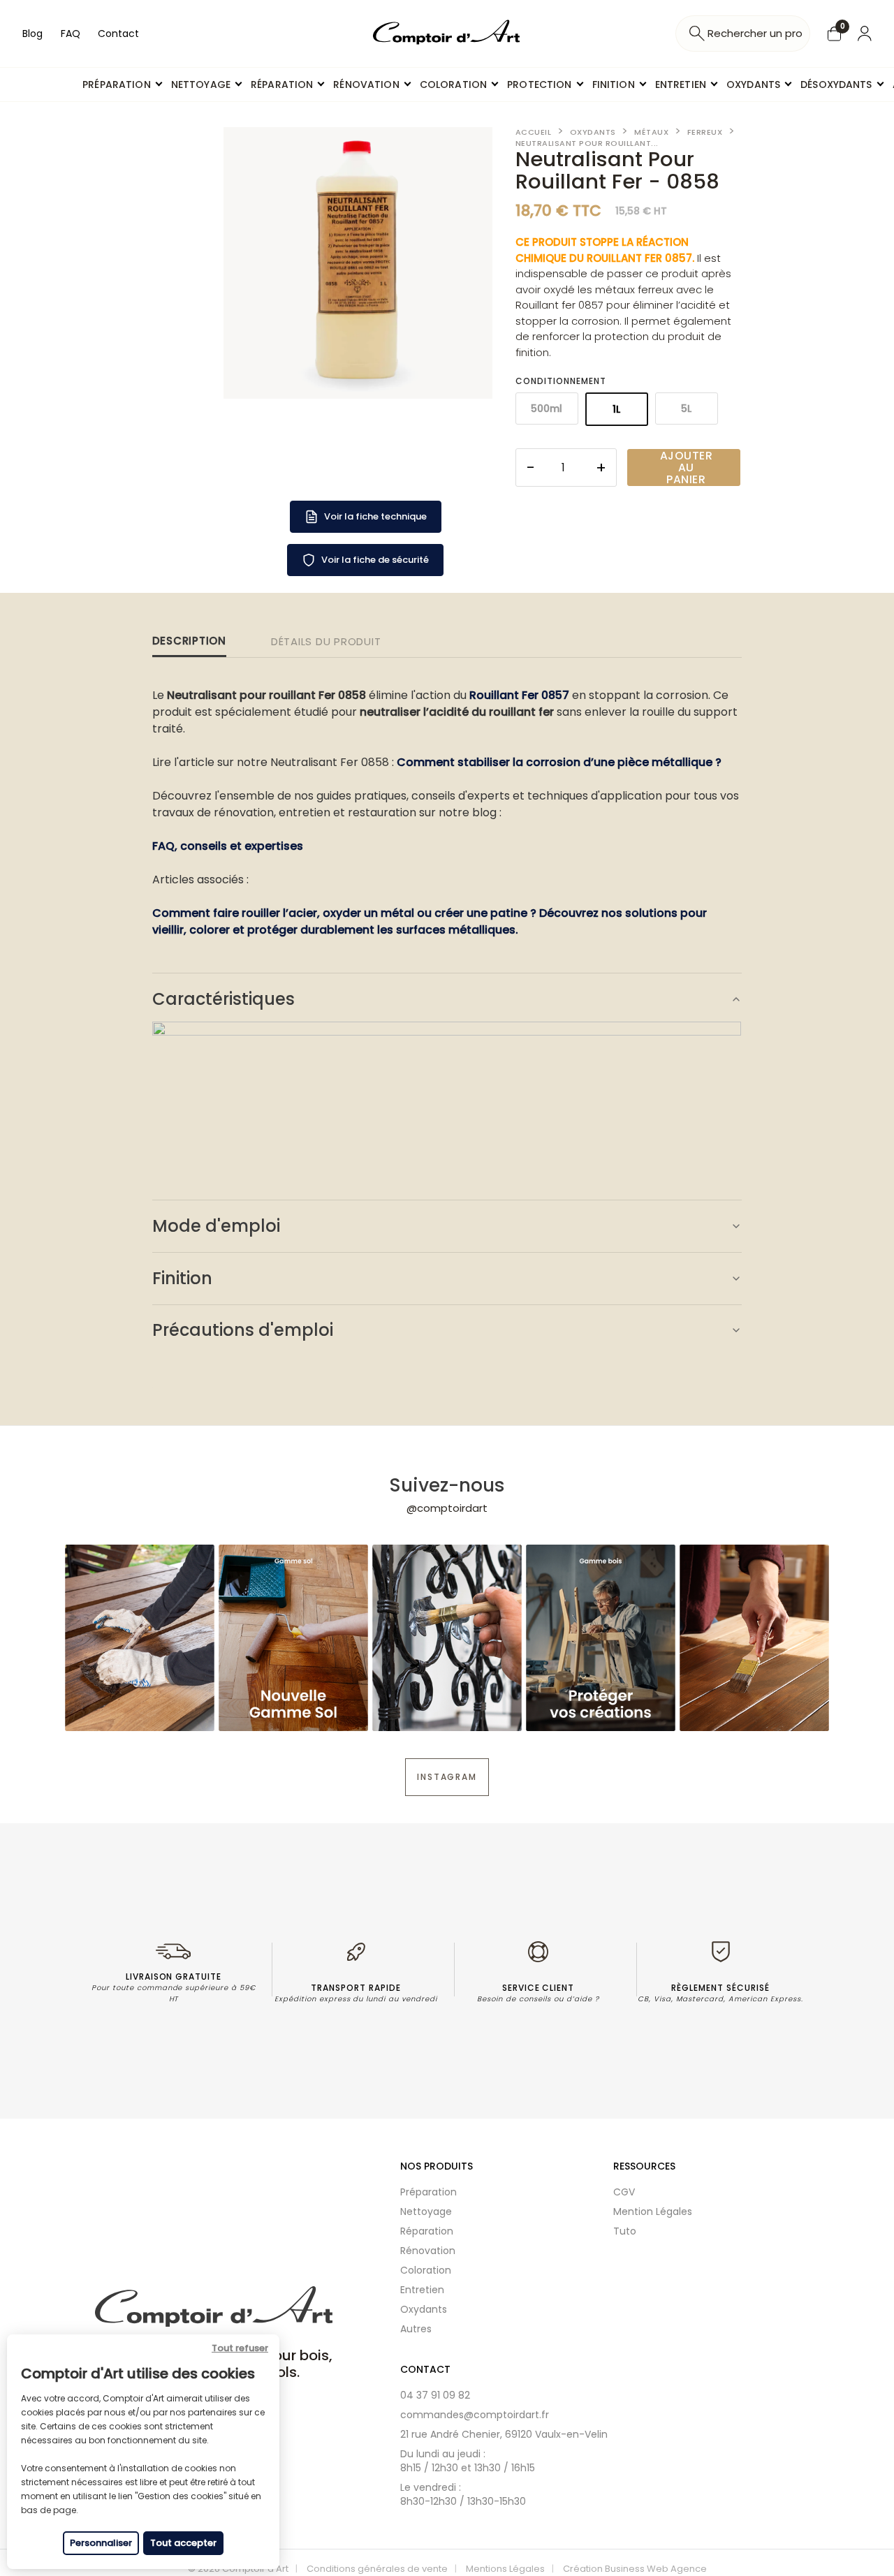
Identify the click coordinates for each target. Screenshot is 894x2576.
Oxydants (424, 2309)
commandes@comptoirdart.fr (475, 2415)
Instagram (447, 1777)
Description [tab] (189, 641)
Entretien (422, 2290)
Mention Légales (653, 2211)
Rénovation (428, 2251)
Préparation (428, 2192)
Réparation (427, 2231)
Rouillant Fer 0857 (519, 695)
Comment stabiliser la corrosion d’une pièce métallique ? (559, 762)
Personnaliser (101, 2543)
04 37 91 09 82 (435, 2395)
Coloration (426, 2270)
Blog (32, 34)
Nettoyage (426, 2211)
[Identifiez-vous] (865, 34)
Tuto (625, 2231)
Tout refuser (240, 2348)
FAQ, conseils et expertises (228, 846)
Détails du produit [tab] (326, 641)
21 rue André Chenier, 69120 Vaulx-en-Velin (504, 2434)
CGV (624, 2192)
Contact (118, 34)
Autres (416, 2329)
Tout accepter (183, 2543)
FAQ (71, 34)
